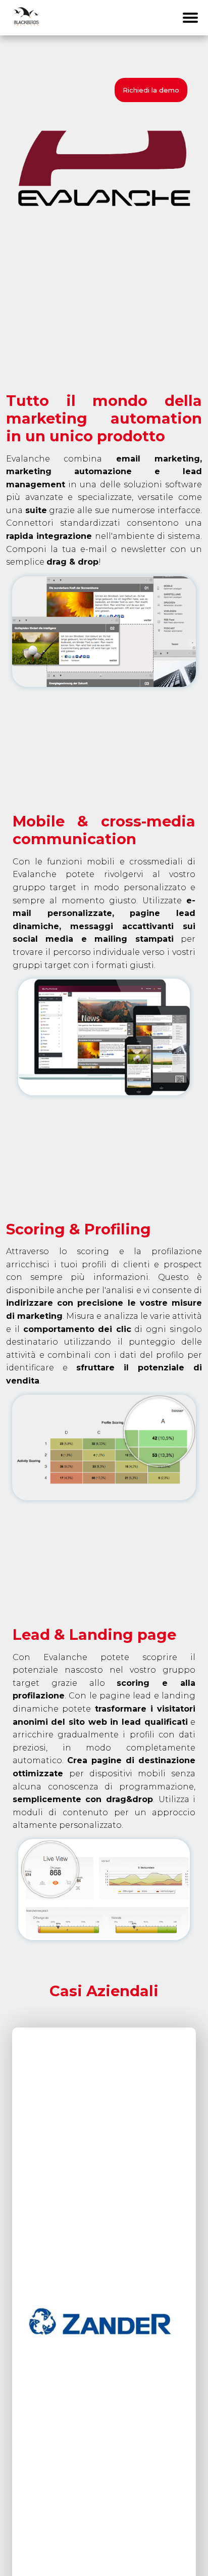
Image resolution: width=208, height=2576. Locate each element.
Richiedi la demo (151, 90)
